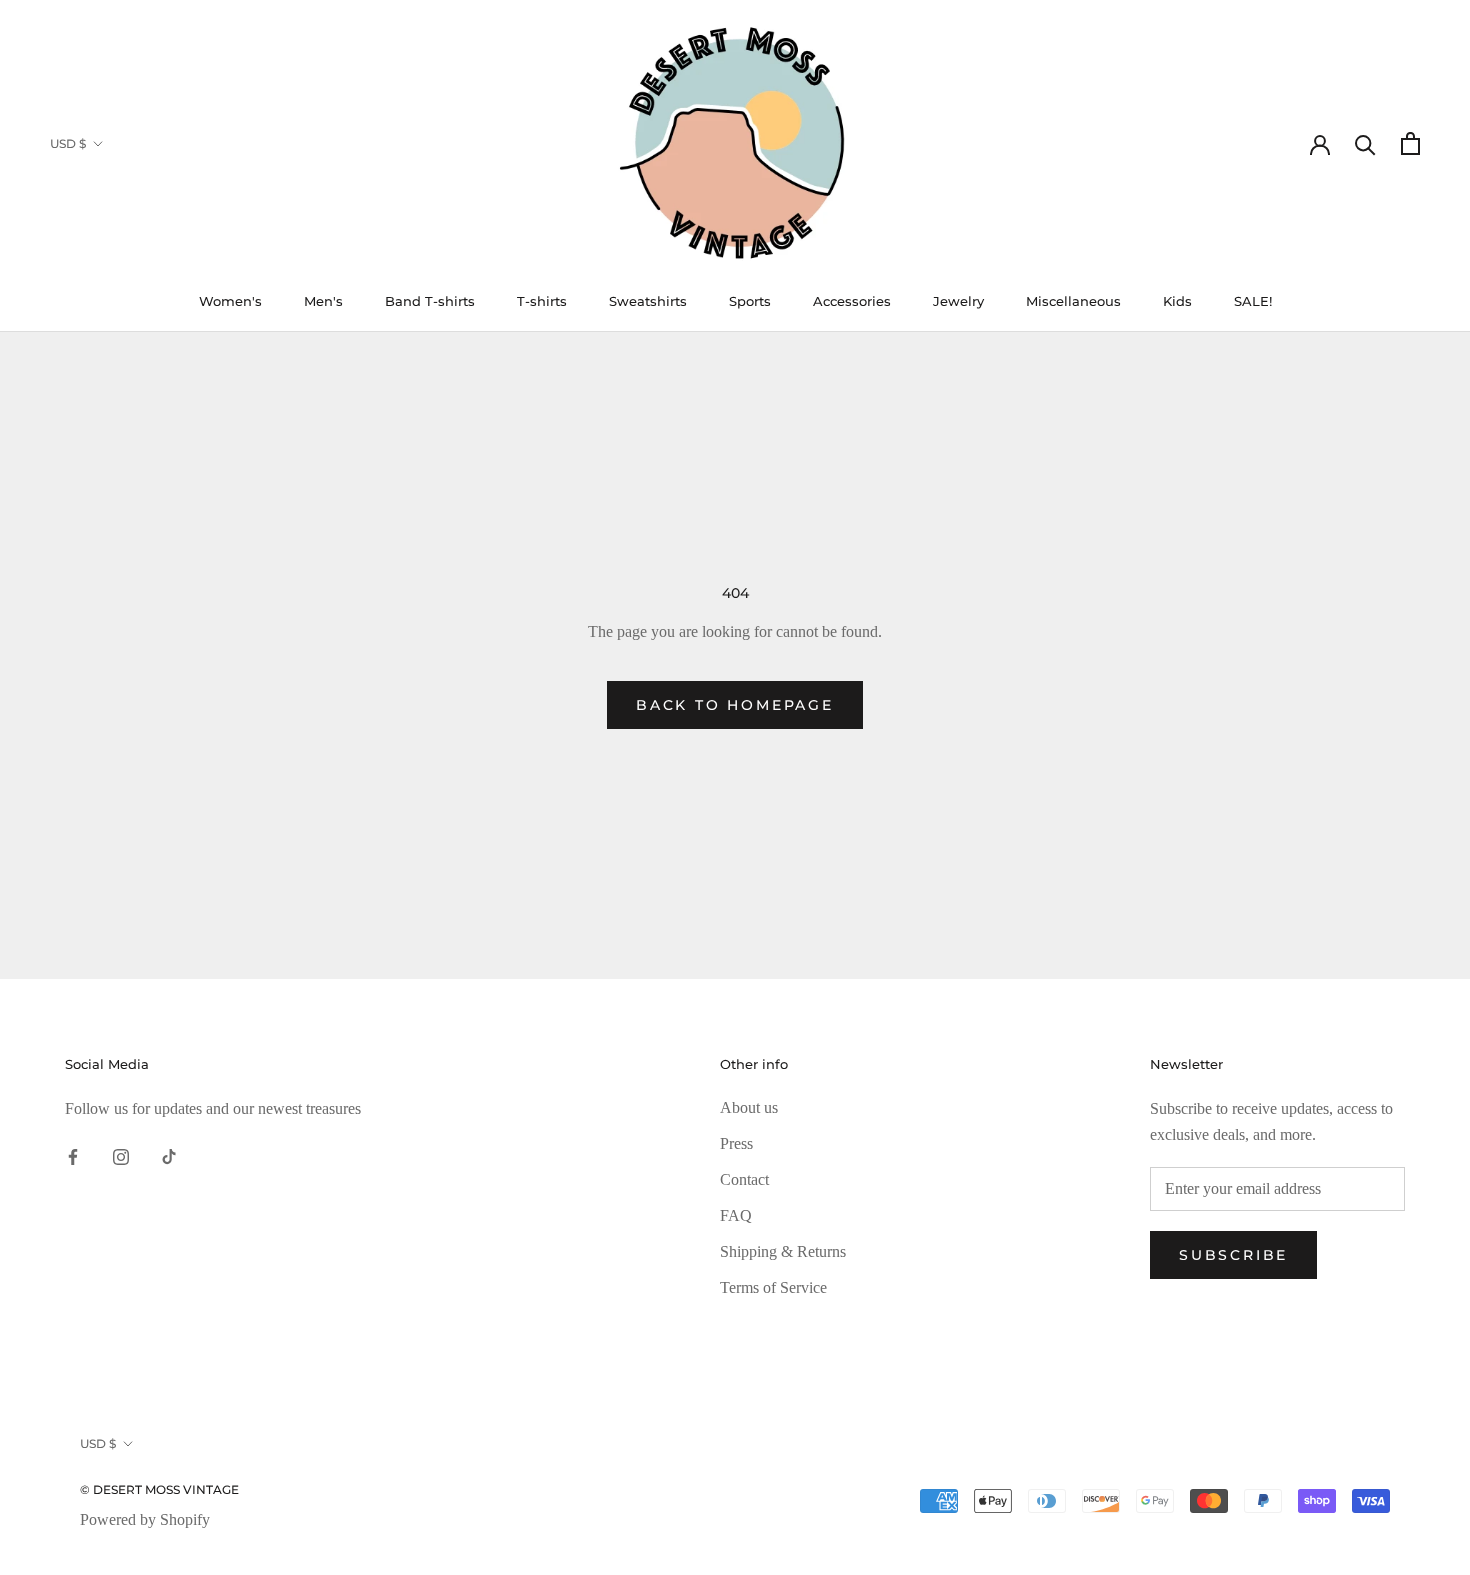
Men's (323, 301)
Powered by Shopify (145, 1519)
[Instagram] (121, 1155)
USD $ (68, 143)
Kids (1177, 301)
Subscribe (1233, 1255)
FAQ (736, 1215)
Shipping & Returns (783, 1251)
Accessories (852, 301)
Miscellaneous (1073, 301)
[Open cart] (1410, 143)
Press (736, 1143)
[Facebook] (73, 1155)
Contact (744, 1179)
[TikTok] (169, 1155)
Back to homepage (735, 705)
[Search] (1365, 143)
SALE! (1253, 301)
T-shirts (542, 301)
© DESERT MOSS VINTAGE (159, 1489)
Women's (230, 301)
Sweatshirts (648, 301)
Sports (750, 301)
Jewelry (958, 301)
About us (749, 1107)
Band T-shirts (430, 301)
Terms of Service (773, 1287)
